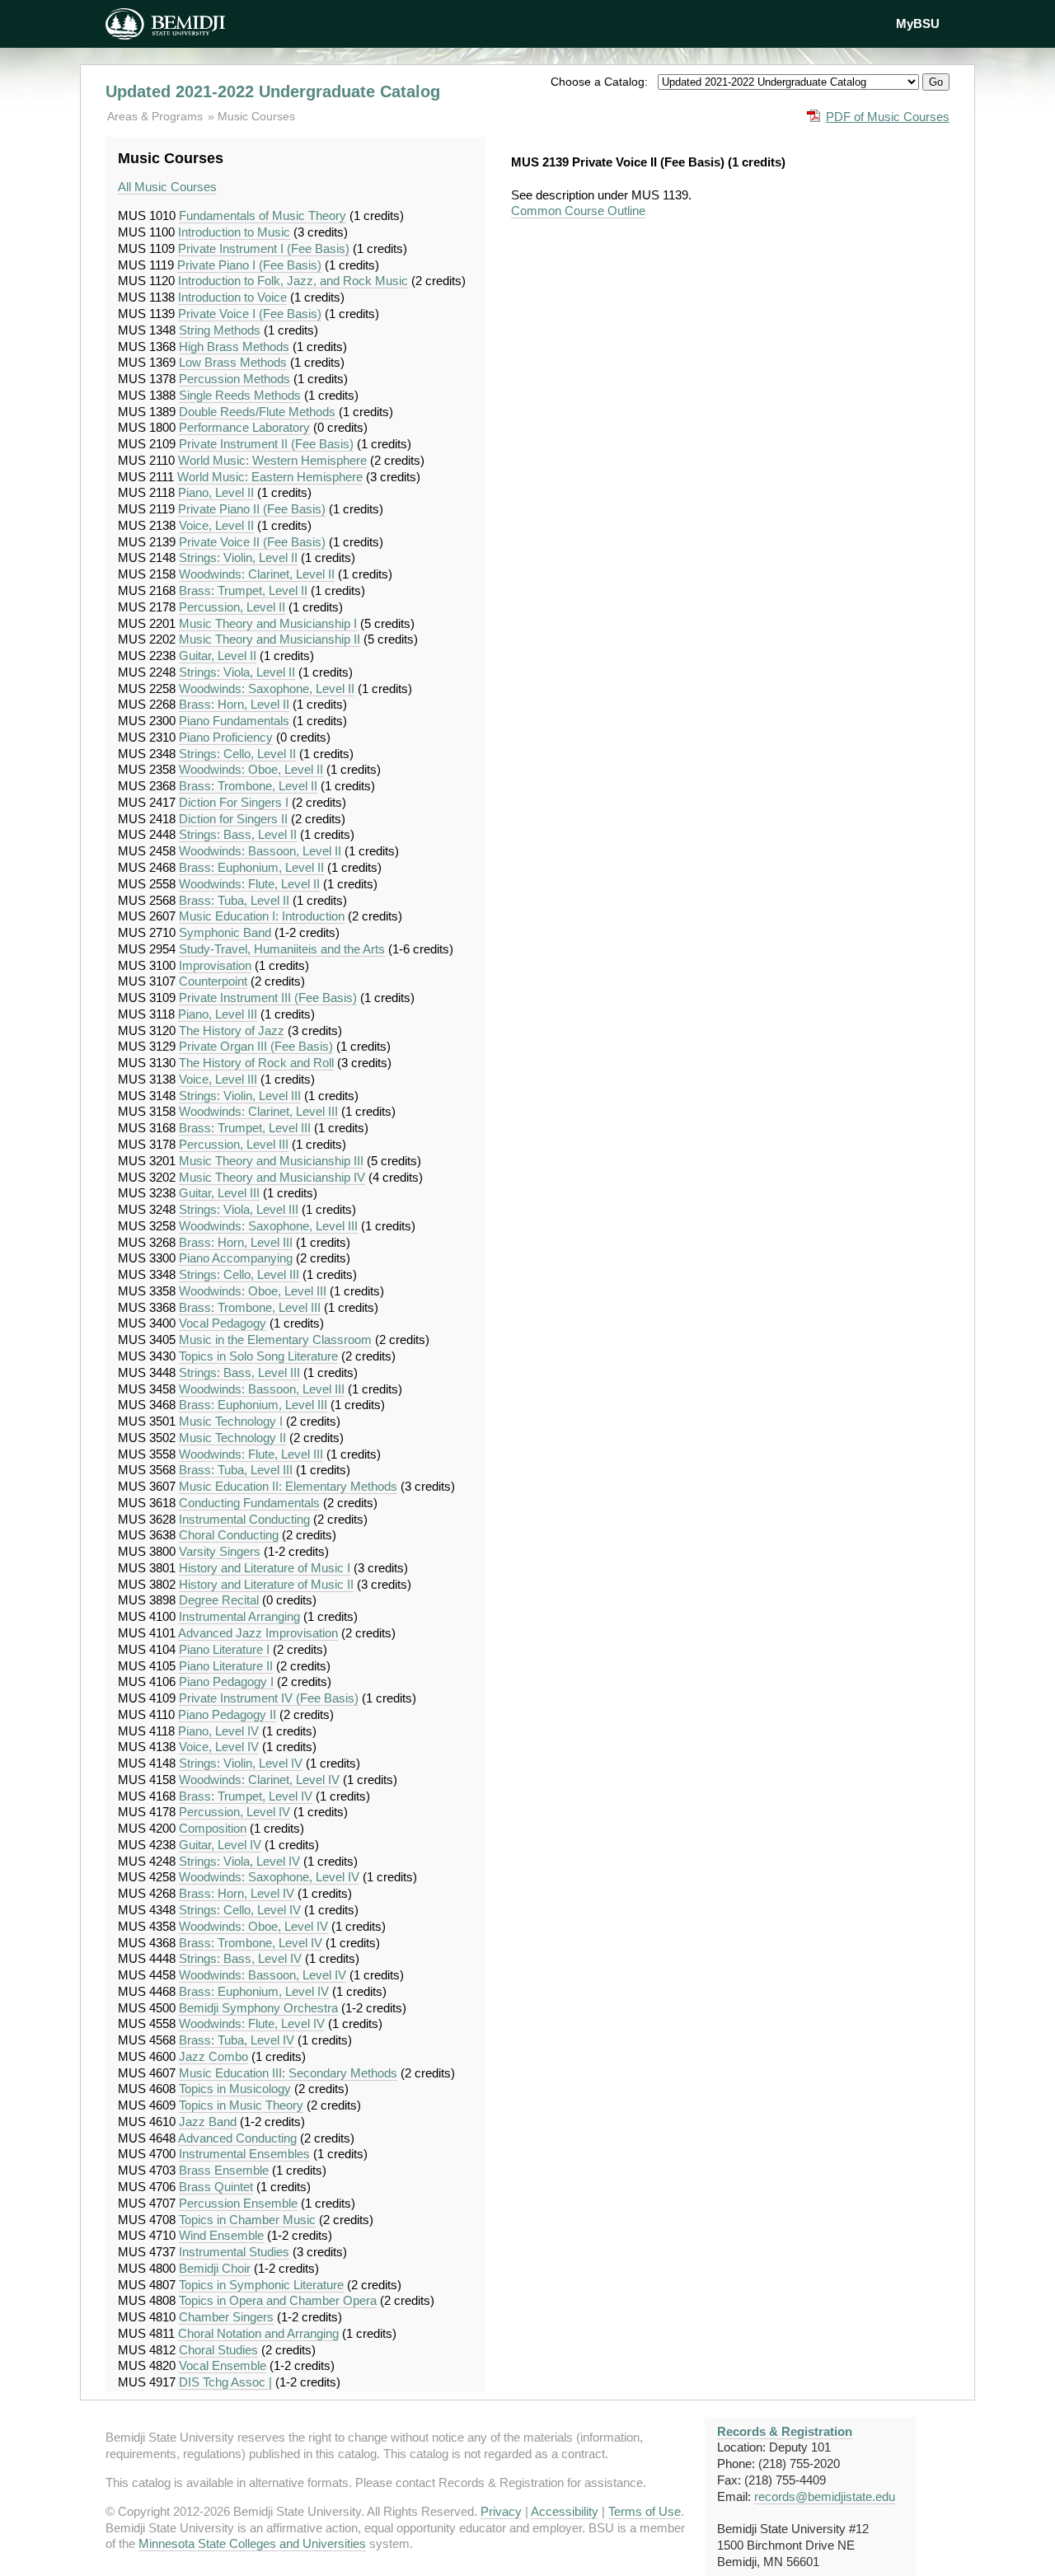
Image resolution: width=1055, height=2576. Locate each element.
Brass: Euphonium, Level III (253, 1405)
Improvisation (215, 965)
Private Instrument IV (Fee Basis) (269, 1698)
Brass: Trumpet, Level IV (246, 1796)
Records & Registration (785, 2431)
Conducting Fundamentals (249, 1503)
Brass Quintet (216, 2187)
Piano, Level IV (218, 1731)
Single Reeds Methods (240, 395)
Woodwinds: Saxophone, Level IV (269, 1877)
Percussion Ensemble (238, 2203)
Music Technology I (231, 1421)
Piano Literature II (226, 1666)
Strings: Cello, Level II (237, 754)
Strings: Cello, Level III (239, 1274)
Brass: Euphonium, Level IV (254, 1991)
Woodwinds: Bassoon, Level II (260, 851)
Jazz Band (208, 2122)
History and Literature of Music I (265, 1568)
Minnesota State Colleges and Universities (252, 2543)
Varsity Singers (220, 1551)
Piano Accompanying (236, 1258)
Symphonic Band (225, 932)
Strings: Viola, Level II (237, 672)
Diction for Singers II (233, 819)
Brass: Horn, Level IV (237, 1893)
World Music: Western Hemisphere (272, 460)
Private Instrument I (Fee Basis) (264, 248)
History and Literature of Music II (266, 1584)
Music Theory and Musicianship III (271, 1161)
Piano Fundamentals (234, 721)
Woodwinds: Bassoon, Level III (262, 1389)
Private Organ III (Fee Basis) (256, 1046)
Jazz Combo (213, 2056)
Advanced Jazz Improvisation (258, 1633)
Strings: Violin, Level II (238, 557)
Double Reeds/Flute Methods (257, 412)
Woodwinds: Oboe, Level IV (253, 1926)
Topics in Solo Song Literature (258, 1356)
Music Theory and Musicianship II (270, 639)
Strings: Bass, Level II (238, 834)
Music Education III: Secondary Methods (288, 2073)
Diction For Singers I (234, 802)
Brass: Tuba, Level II (234, 900)
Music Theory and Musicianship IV (272, 1177)
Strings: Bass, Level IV (240, 1958)
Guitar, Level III (219, 1193)
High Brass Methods (234, 347)
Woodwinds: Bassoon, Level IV (263, 1975)
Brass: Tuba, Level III (236, 1470)
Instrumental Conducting (244, 1519)
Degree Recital (219, 1600)
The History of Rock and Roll (256, 1063)
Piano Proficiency (226, 737)
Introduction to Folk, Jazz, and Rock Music (293, 281)
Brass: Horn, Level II (234, 704)
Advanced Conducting (237, 2138)
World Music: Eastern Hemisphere (270, 477)
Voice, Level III (218, 1079)
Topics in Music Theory (241, 2105)
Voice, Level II (216, 525)
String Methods (220, 330)
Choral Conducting (229, 1535)
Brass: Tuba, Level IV (237, 2040)
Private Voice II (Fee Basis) (252, 542)
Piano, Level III (218, 1014)
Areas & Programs (157, 116)
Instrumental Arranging (239, 1616)
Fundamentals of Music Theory (263, 215)
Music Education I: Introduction (262, 916)
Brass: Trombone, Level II (248, 786)
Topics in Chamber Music (247, 2220)
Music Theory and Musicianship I (268, 623)
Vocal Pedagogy (223, 1323)
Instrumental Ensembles (244, 2154)
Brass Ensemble (224, 2170)
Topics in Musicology (235, 2089)
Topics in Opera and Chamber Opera (278, 2300)
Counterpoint (213, 981)
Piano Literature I (224, 1649)
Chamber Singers (226, 2317)
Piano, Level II (216, 492)
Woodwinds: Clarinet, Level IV (259, 1780)
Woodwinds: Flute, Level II (249, 884)
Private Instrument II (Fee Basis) (266, 444)
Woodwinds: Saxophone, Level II (267, 688)
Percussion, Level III (234, 1144)
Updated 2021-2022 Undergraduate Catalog (273, 91)
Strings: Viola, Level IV (239, 1861)
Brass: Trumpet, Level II (243, 590)
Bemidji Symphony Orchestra (258, 2008)
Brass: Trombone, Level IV (251, 1943)
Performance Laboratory (244, 427)
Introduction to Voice (232, 297)
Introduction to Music (234, 232)
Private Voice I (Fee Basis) (250, 314)
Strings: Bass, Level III (239, 1372)
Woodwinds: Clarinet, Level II (257, 574)
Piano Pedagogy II (227, 1714)
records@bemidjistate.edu (825, 2496)
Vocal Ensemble (223, 2365)
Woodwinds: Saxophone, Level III (268, 1226)
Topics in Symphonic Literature (261, 2285)
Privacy (501, 2511)
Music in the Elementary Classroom (275, 1340)
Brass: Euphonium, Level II (251, 867)
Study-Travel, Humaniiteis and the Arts (282, 949)
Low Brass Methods (233, 362)
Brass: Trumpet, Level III (245, 1128)
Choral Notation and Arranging (258, 2333)
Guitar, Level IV (220, 1845)
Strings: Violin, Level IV (241, 1763)
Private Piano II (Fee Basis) (252, 509)
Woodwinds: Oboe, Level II (251, 769)
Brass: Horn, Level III (236, 1242)
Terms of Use (645, 2511)
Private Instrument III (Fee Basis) (268, 998)
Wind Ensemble (221, 2235)
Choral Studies (218, 2350)
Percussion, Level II (232, 607)
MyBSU (918, 23)
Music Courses (256, 116)
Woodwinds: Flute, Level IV (252, 2023)
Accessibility (565, 2511)
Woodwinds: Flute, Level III (251, 1454)
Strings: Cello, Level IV (240, 1910)
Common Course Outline (578, 211)
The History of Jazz (232, 1030)
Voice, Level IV (219, 1747)
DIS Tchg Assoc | (225, 2382)
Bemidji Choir (215, 2268)
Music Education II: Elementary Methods (288, 1486)
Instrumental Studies (234, 2252)
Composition (213, 1828)
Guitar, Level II (218, 656)
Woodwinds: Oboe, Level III (253, 1291)
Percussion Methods (234, 379)
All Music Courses (167, 187)
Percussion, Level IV (234, 1812)
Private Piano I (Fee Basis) (249, 265)
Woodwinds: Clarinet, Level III (258, 1111)
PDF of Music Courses (888, 117)
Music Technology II (232, 1438)
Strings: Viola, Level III (239, 1209)
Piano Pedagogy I (226, 1681)
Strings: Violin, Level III (240, 1096)
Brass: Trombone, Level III (250, 1307)
